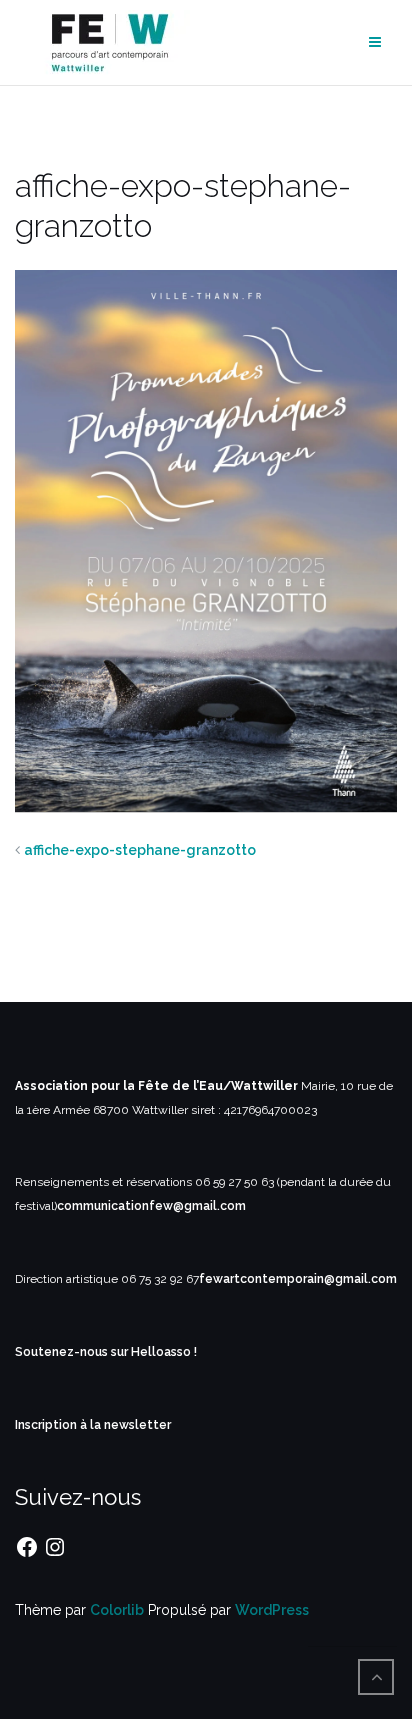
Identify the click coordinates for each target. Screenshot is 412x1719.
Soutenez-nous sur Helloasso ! (106, 1352)
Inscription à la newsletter (93, 1425)
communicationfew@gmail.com (151, 1206)
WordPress (272, 1610)
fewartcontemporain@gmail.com (298, 1279)
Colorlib (117, 1610)
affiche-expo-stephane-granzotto (140, 850)
